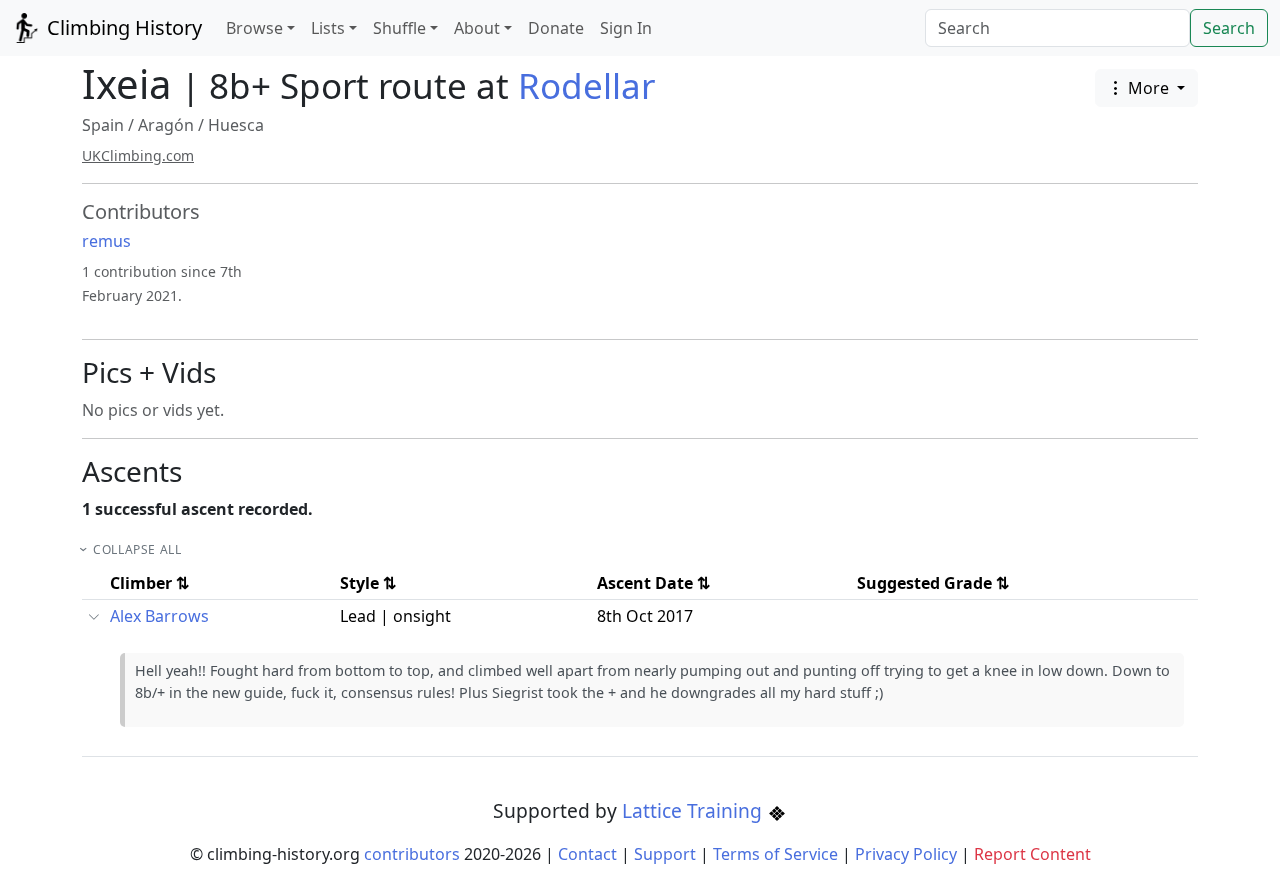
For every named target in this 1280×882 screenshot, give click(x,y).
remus (106, 241)
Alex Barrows (159, 616)
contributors (412, 854)
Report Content (1032, 854)
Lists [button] (328, 28)
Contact (587, 854)
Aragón (166, 125)
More (1148, 88)
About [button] (477, 28)
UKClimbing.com (138, 155)
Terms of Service (775, 854)
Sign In (626, 28)
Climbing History (122, 27)
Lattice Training (694, 810)
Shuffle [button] (399, 28)
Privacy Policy (906, 854)
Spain (103, 125)
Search (1229, 28)
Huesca (236, 125)
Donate (556, 28)
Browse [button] (254, 28)
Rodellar (586, 85)
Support (665, 854)
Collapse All (137, 549)
